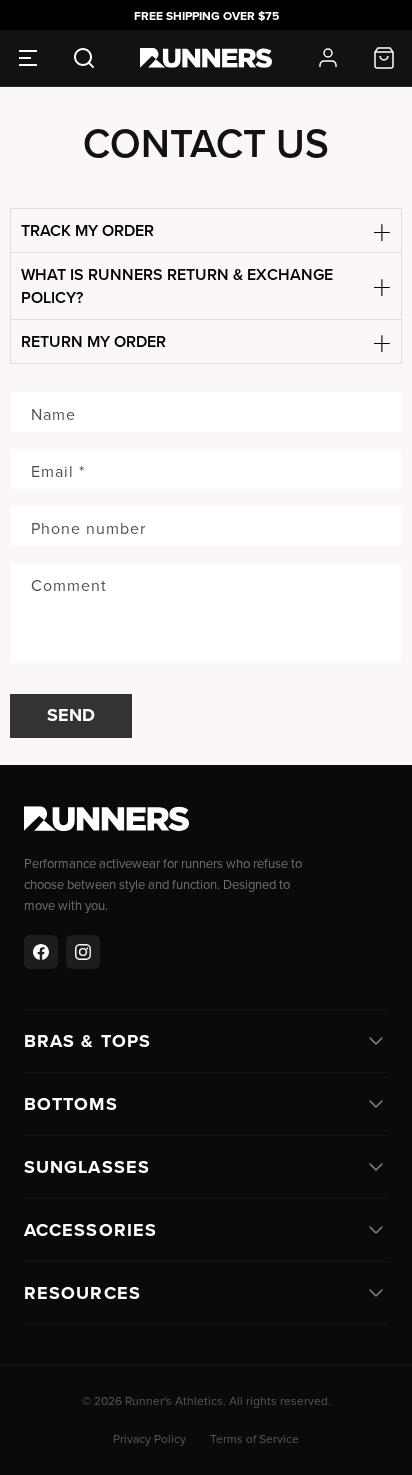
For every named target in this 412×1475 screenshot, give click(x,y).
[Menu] (28, 58)
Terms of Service (254, 1438)
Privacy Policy (149, 1438)
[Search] (84, 58)
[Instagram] (83, 952)
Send (71, 715)
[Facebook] (41, 952)
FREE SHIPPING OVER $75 (206, 15)
